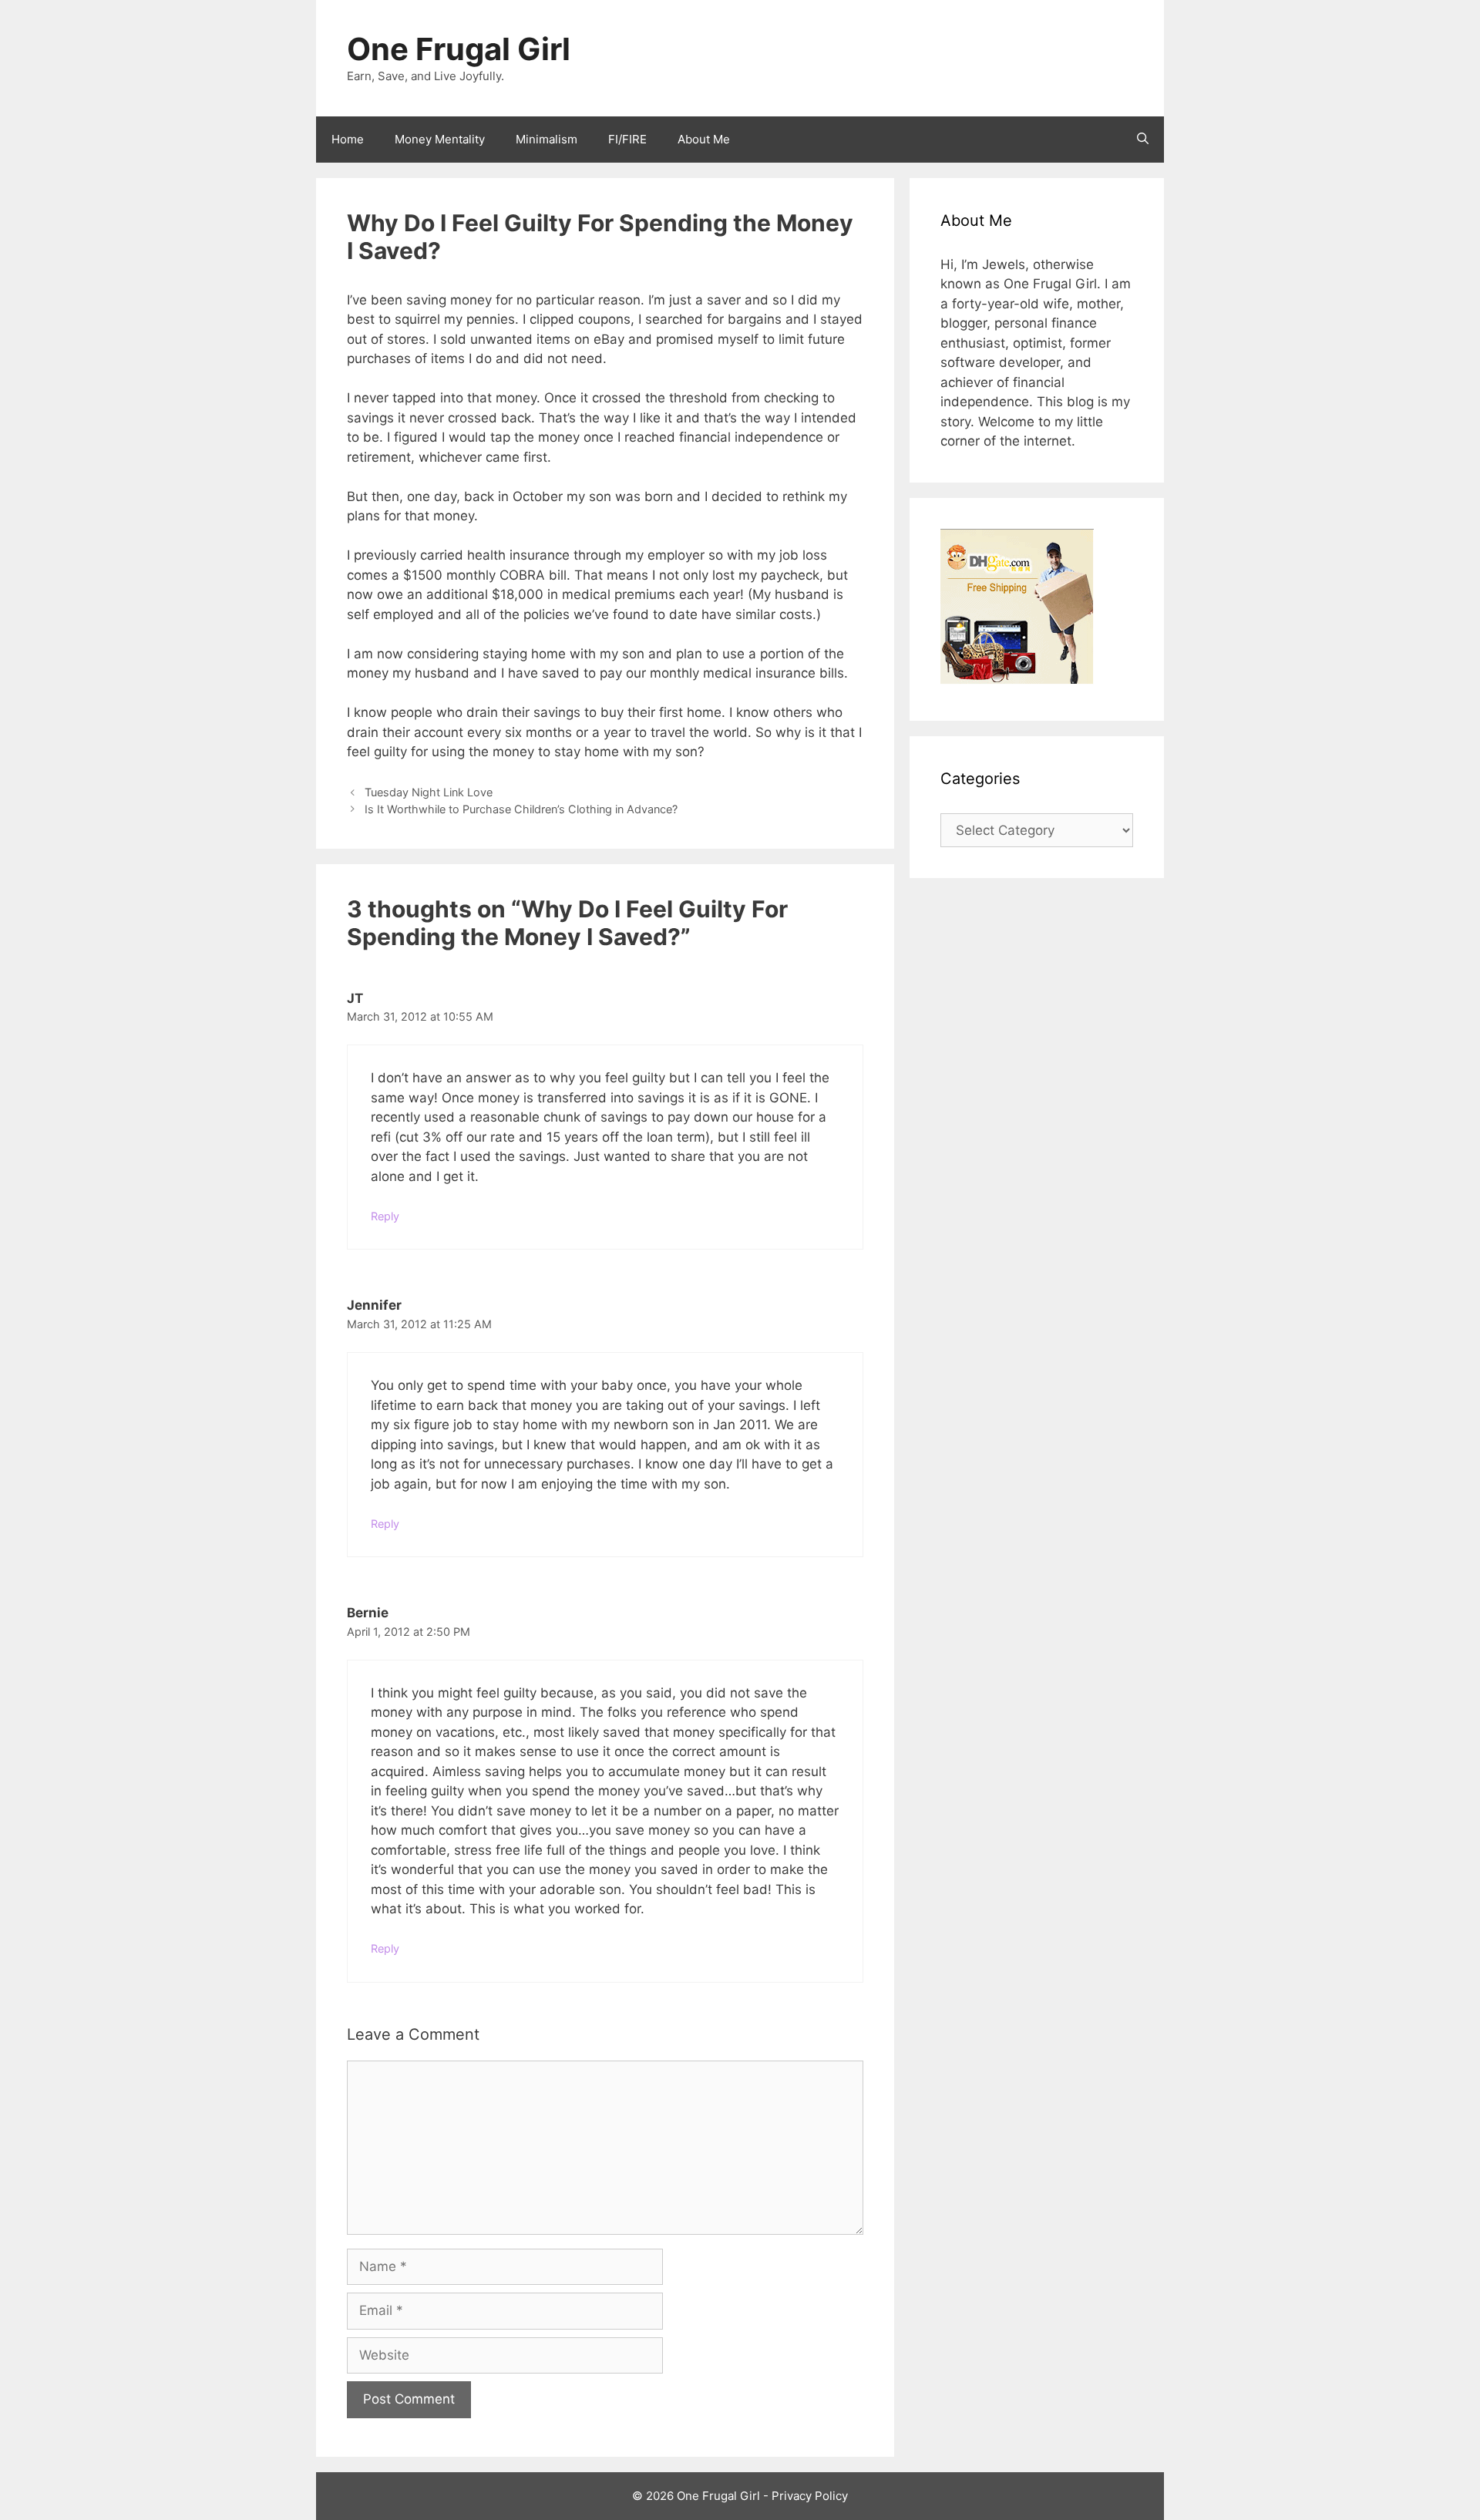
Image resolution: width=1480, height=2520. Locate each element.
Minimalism (547, 139)
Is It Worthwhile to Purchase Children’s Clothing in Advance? (521, 809)
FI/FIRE (627, 139)
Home (348, 139)
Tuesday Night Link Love (429, 792)
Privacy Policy (810, 2496)
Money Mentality (440, 139)
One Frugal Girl (459, 49)
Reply (385, 1216)
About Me (704, 139)
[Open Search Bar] (1143, 140)
